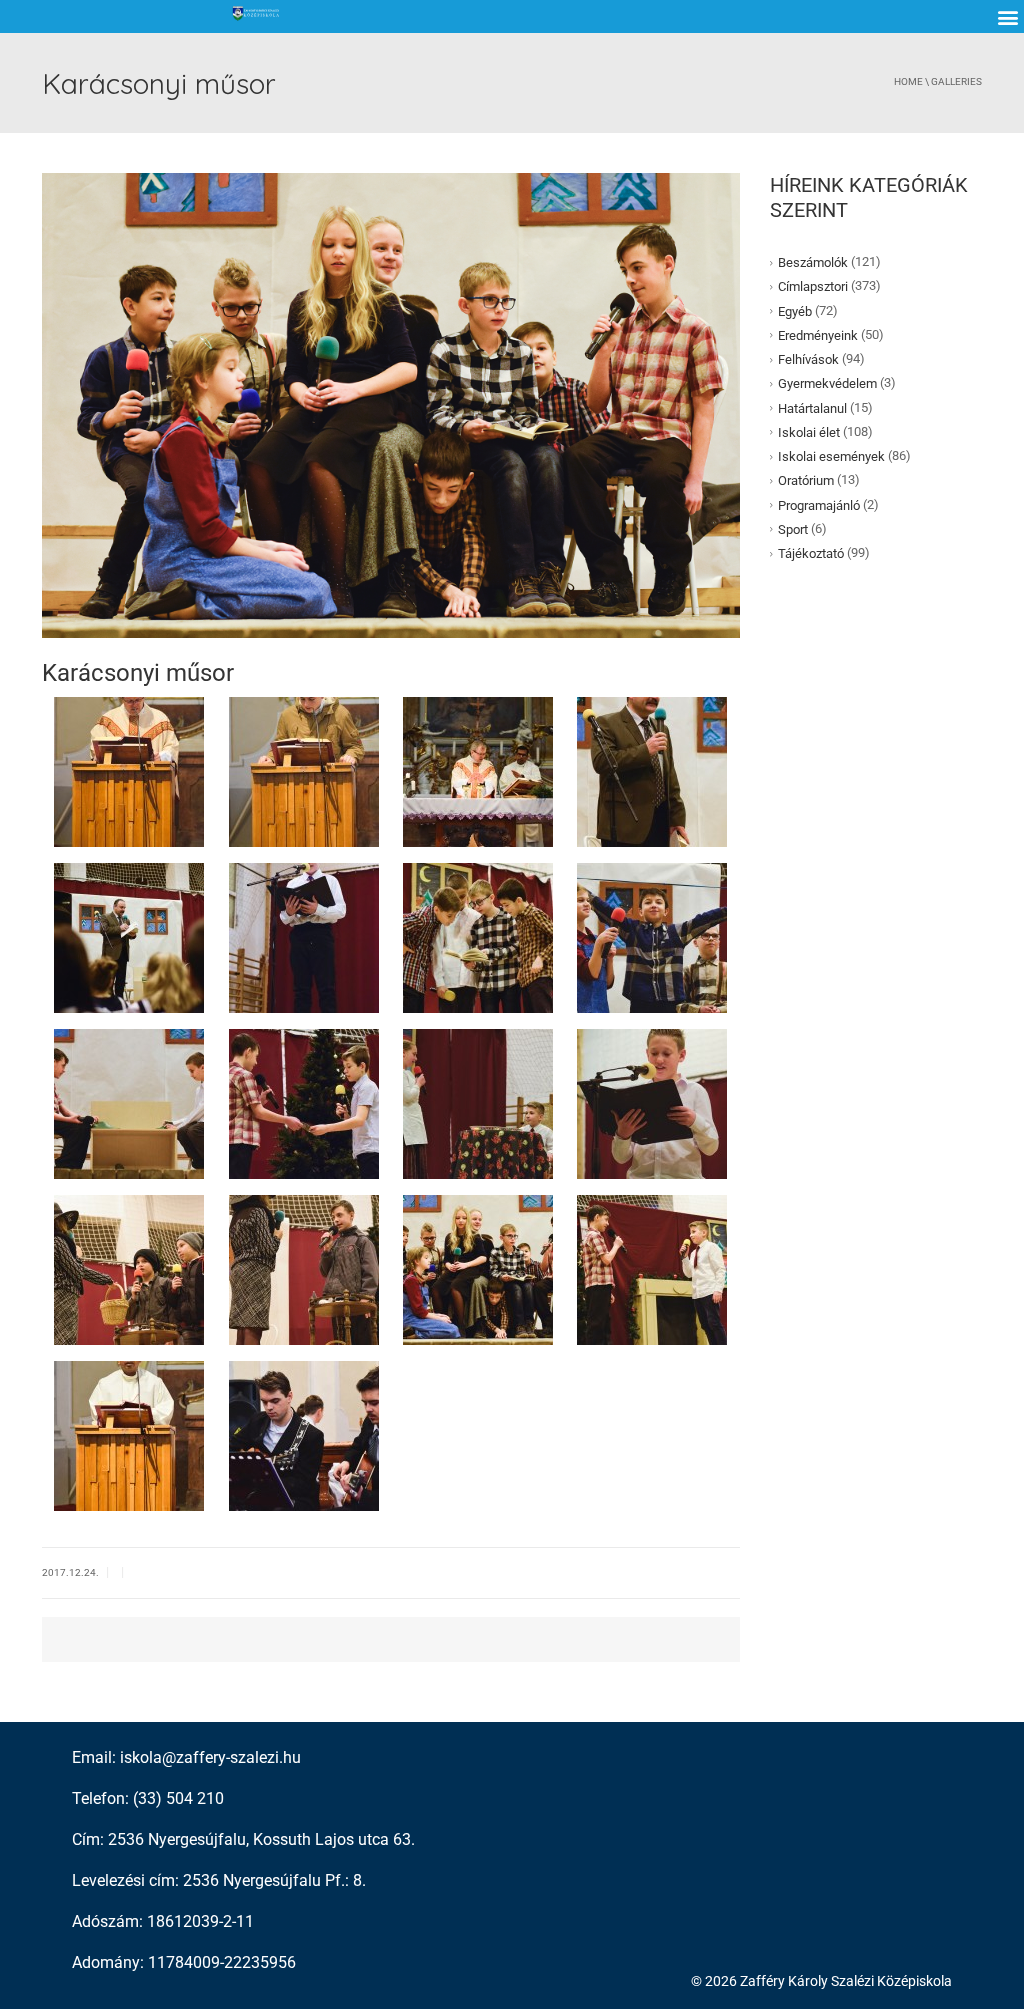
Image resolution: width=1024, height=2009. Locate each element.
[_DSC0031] (129, 936)
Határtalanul (812, 407)
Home (908, 81)
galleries (956, 81)
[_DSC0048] (652, 936)
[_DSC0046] (478, 936)
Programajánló (819, 504)
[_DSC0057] (652, 1102)
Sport (793, 529)
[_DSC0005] (129, 1434)
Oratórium (806, 480)
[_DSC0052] (304, 1102)
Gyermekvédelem (827, 383)
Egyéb (795, 310)
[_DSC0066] (478, 1268)
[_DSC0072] (652, 1268)
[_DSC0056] (478, 1102)
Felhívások (808, 359)
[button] (1007, 16)
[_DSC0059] (129, 1268)
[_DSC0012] (129, 770)
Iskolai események (831, 456)
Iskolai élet (809, 432)
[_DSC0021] (478, 770)
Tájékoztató (811, 553)
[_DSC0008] (304, 1434)
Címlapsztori (813, 286)
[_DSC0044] (304, 936)
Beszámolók (813, 262)
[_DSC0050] (129, 1102)
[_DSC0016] (304, 770)
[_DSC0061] (304, 1268)
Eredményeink (818, 335)
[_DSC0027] (652, 770)
